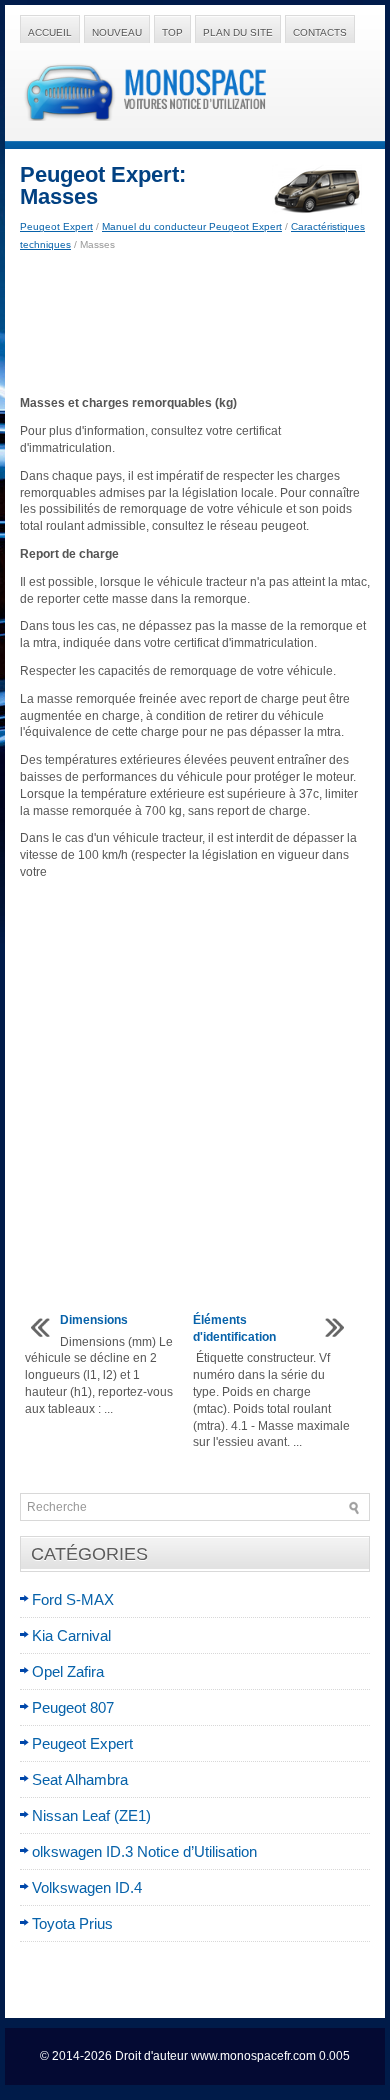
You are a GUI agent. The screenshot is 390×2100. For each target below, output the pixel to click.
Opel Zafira (68, 1671)
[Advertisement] (195, 324)
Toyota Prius (72, 1923)
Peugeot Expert (56, 226)
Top (172, 32)
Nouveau (117, 32)
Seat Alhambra (80, 1779)
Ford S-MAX (73, 1599)
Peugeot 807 (73, 1707)
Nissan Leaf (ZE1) (91, 1815)
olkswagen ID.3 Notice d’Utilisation (144, 1851)
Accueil (50, 32)
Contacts (320, 32)
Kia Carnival (71, 1635)
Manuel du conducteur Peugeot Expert (192, 226)
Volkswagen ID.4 (87, 1887)
